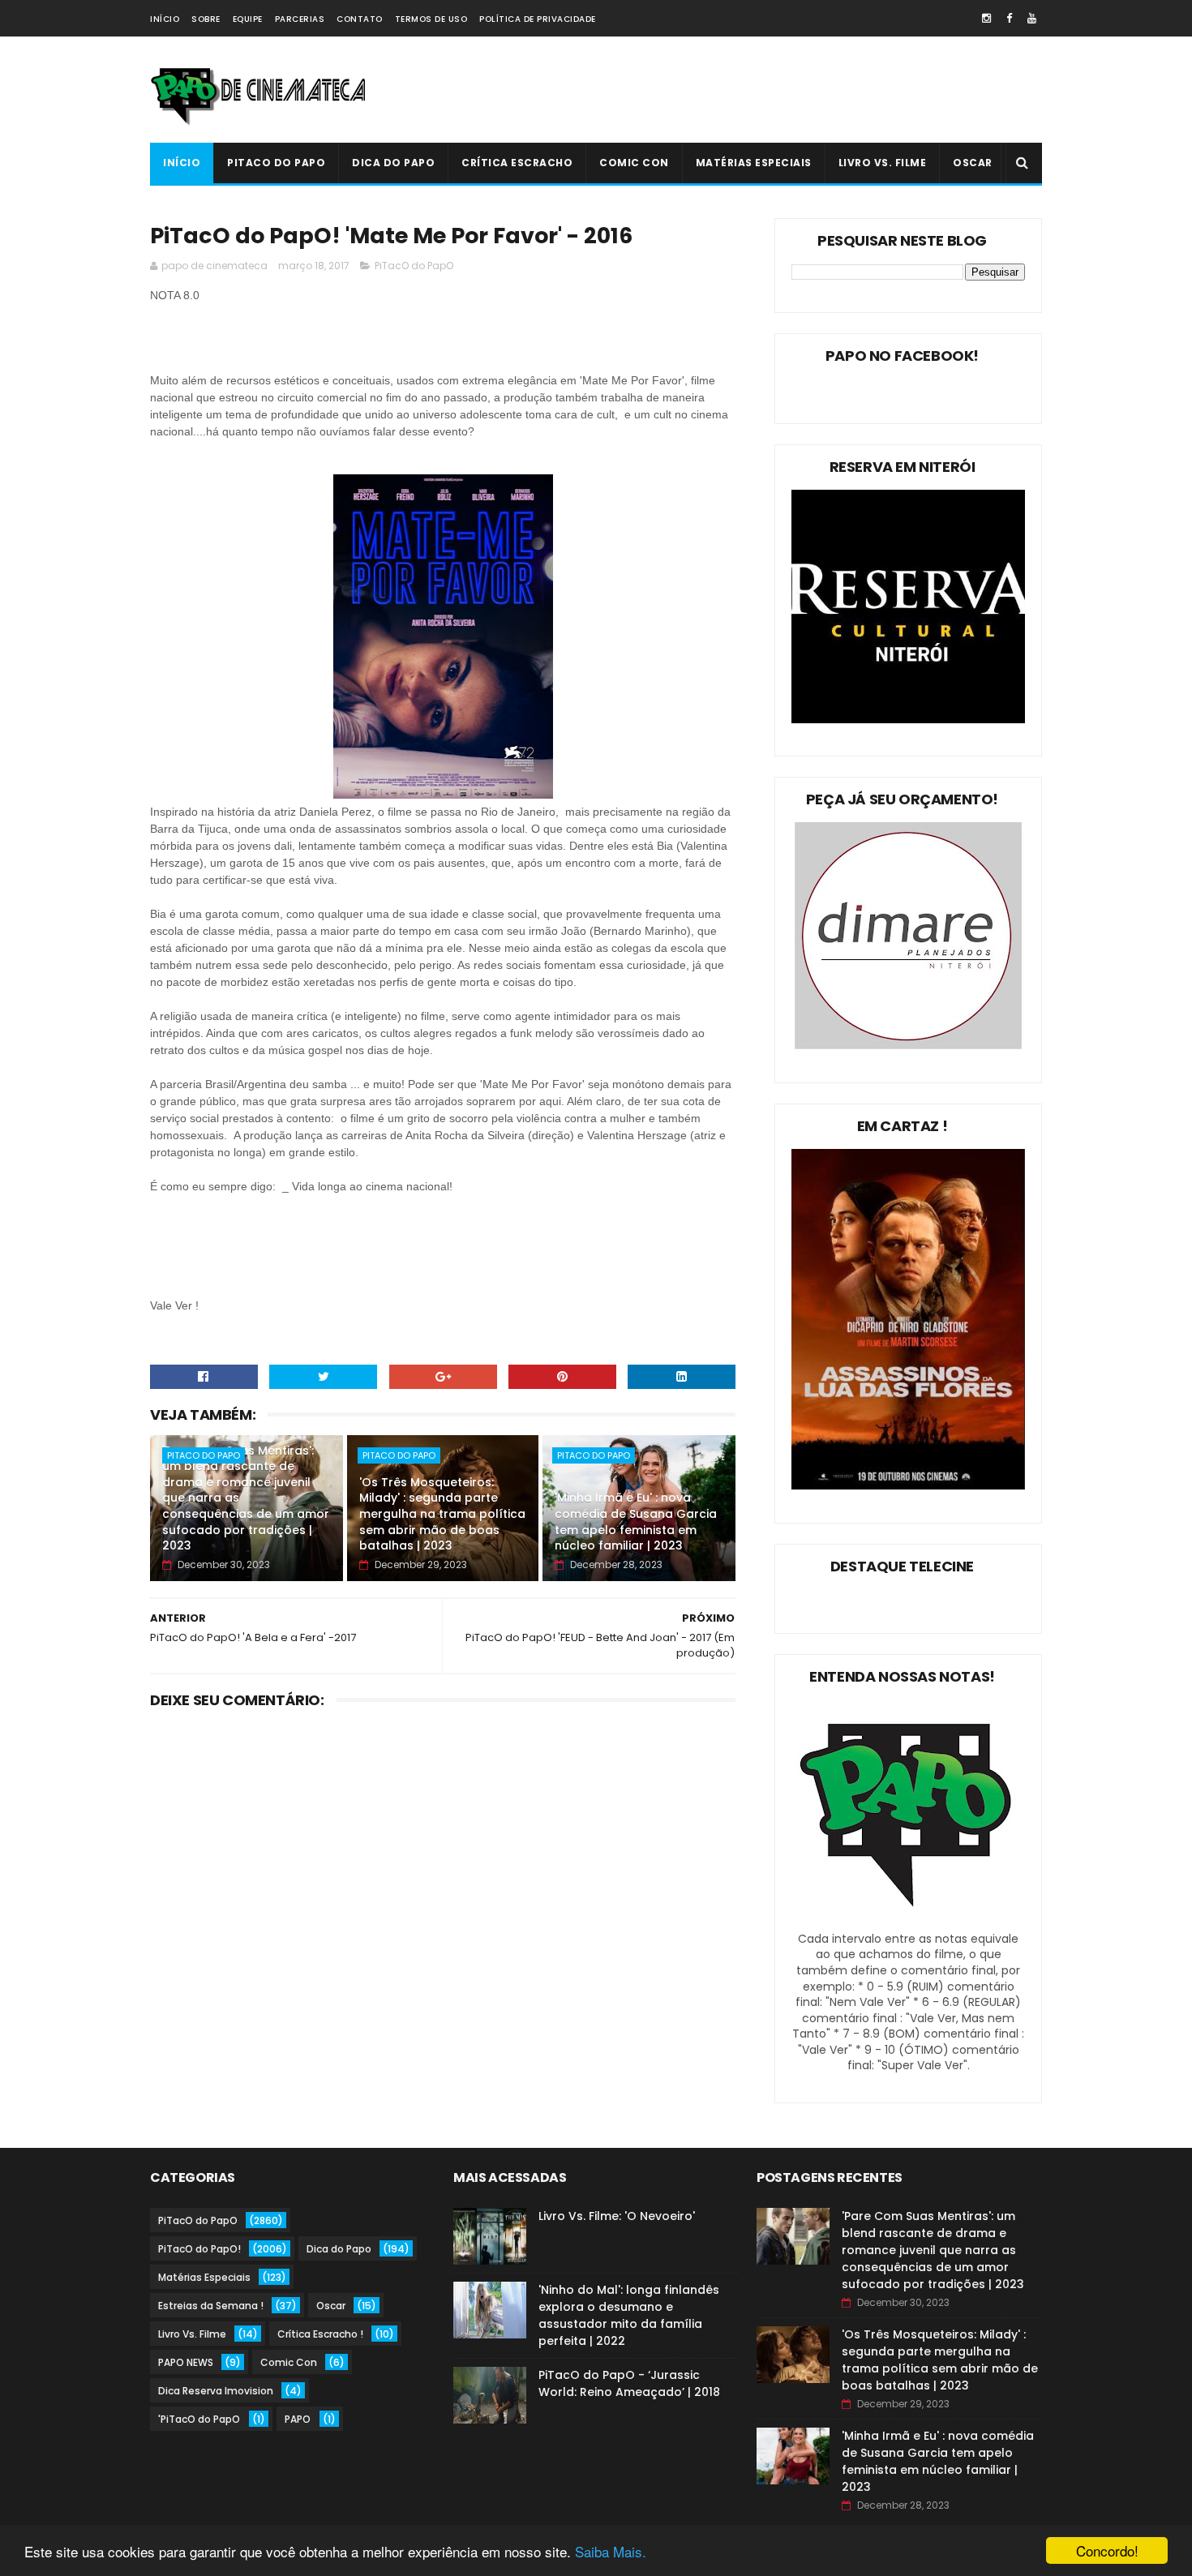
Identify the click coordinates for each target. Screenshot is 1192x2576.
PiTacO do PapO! (199, 2249)
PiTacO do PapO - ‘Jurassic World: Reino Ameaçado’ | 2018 (629, 2383)
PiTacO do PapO (276, 163)
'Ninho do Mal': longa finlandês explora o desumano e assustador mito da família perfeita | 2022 (629, 2315)
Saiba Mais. (611, 2551)
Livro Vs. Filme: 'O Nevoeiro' (617, 2216)
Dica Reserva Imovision (216, 2391)
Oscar (973, 163)
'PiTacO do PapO (199, 2419)
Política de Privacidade (538, 19)
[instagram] (986, 18)
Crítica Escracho (517, 163)
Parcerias (300, 19)
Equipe (248, 19)
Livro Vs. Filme (883, 163)
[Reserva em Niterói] (908, 719)
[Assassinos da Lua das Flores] (908, 1485)
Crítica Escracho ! (320, 2334)
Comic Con (634, 163)
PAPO (298, 2419)
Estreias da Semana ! (211, 2306)
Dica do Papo (393, 163)
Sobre (206, 19)
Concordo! (1107, 2550)
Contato (360, 19)
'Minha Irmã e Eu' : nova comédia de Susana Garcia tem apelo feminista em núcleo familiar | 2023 (636, 1522)
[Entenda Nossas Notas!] (908, 1922)
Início (165, 19)
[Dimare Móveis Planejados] (908, 1045)
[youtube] (1032, 18)
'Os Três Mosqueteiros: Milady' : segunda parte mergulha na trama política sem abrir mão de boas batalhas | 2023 (442, 1514)
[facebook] (1009, 18)
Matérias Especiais (754, 163)
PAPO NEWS (186, 2362)
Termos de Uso (431, 19)
